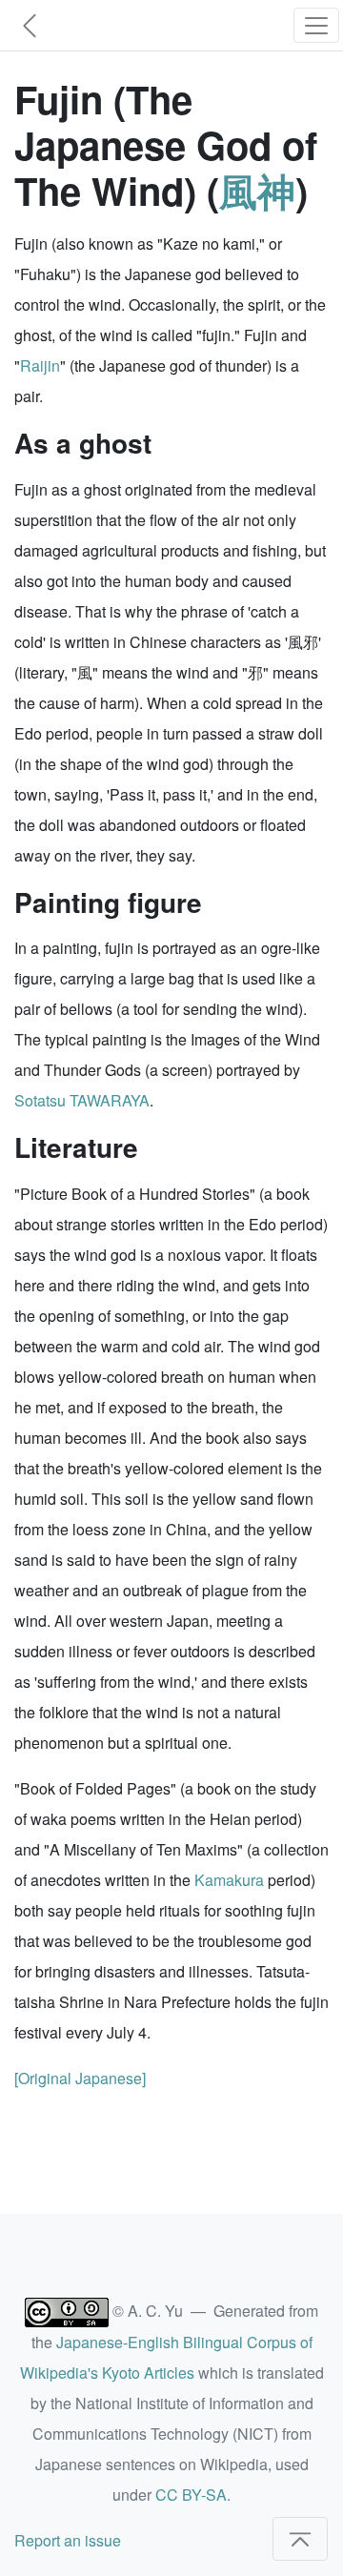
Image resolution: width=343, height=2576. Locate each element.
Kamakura (229, 1880)
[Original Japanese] (80, 2078)
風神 (257, 190)
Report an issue (68, 2540)
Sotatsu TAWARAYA (82, 1100)
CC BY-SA (191, 2495)
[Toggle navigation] (316, 25)
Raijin (40, 365)
